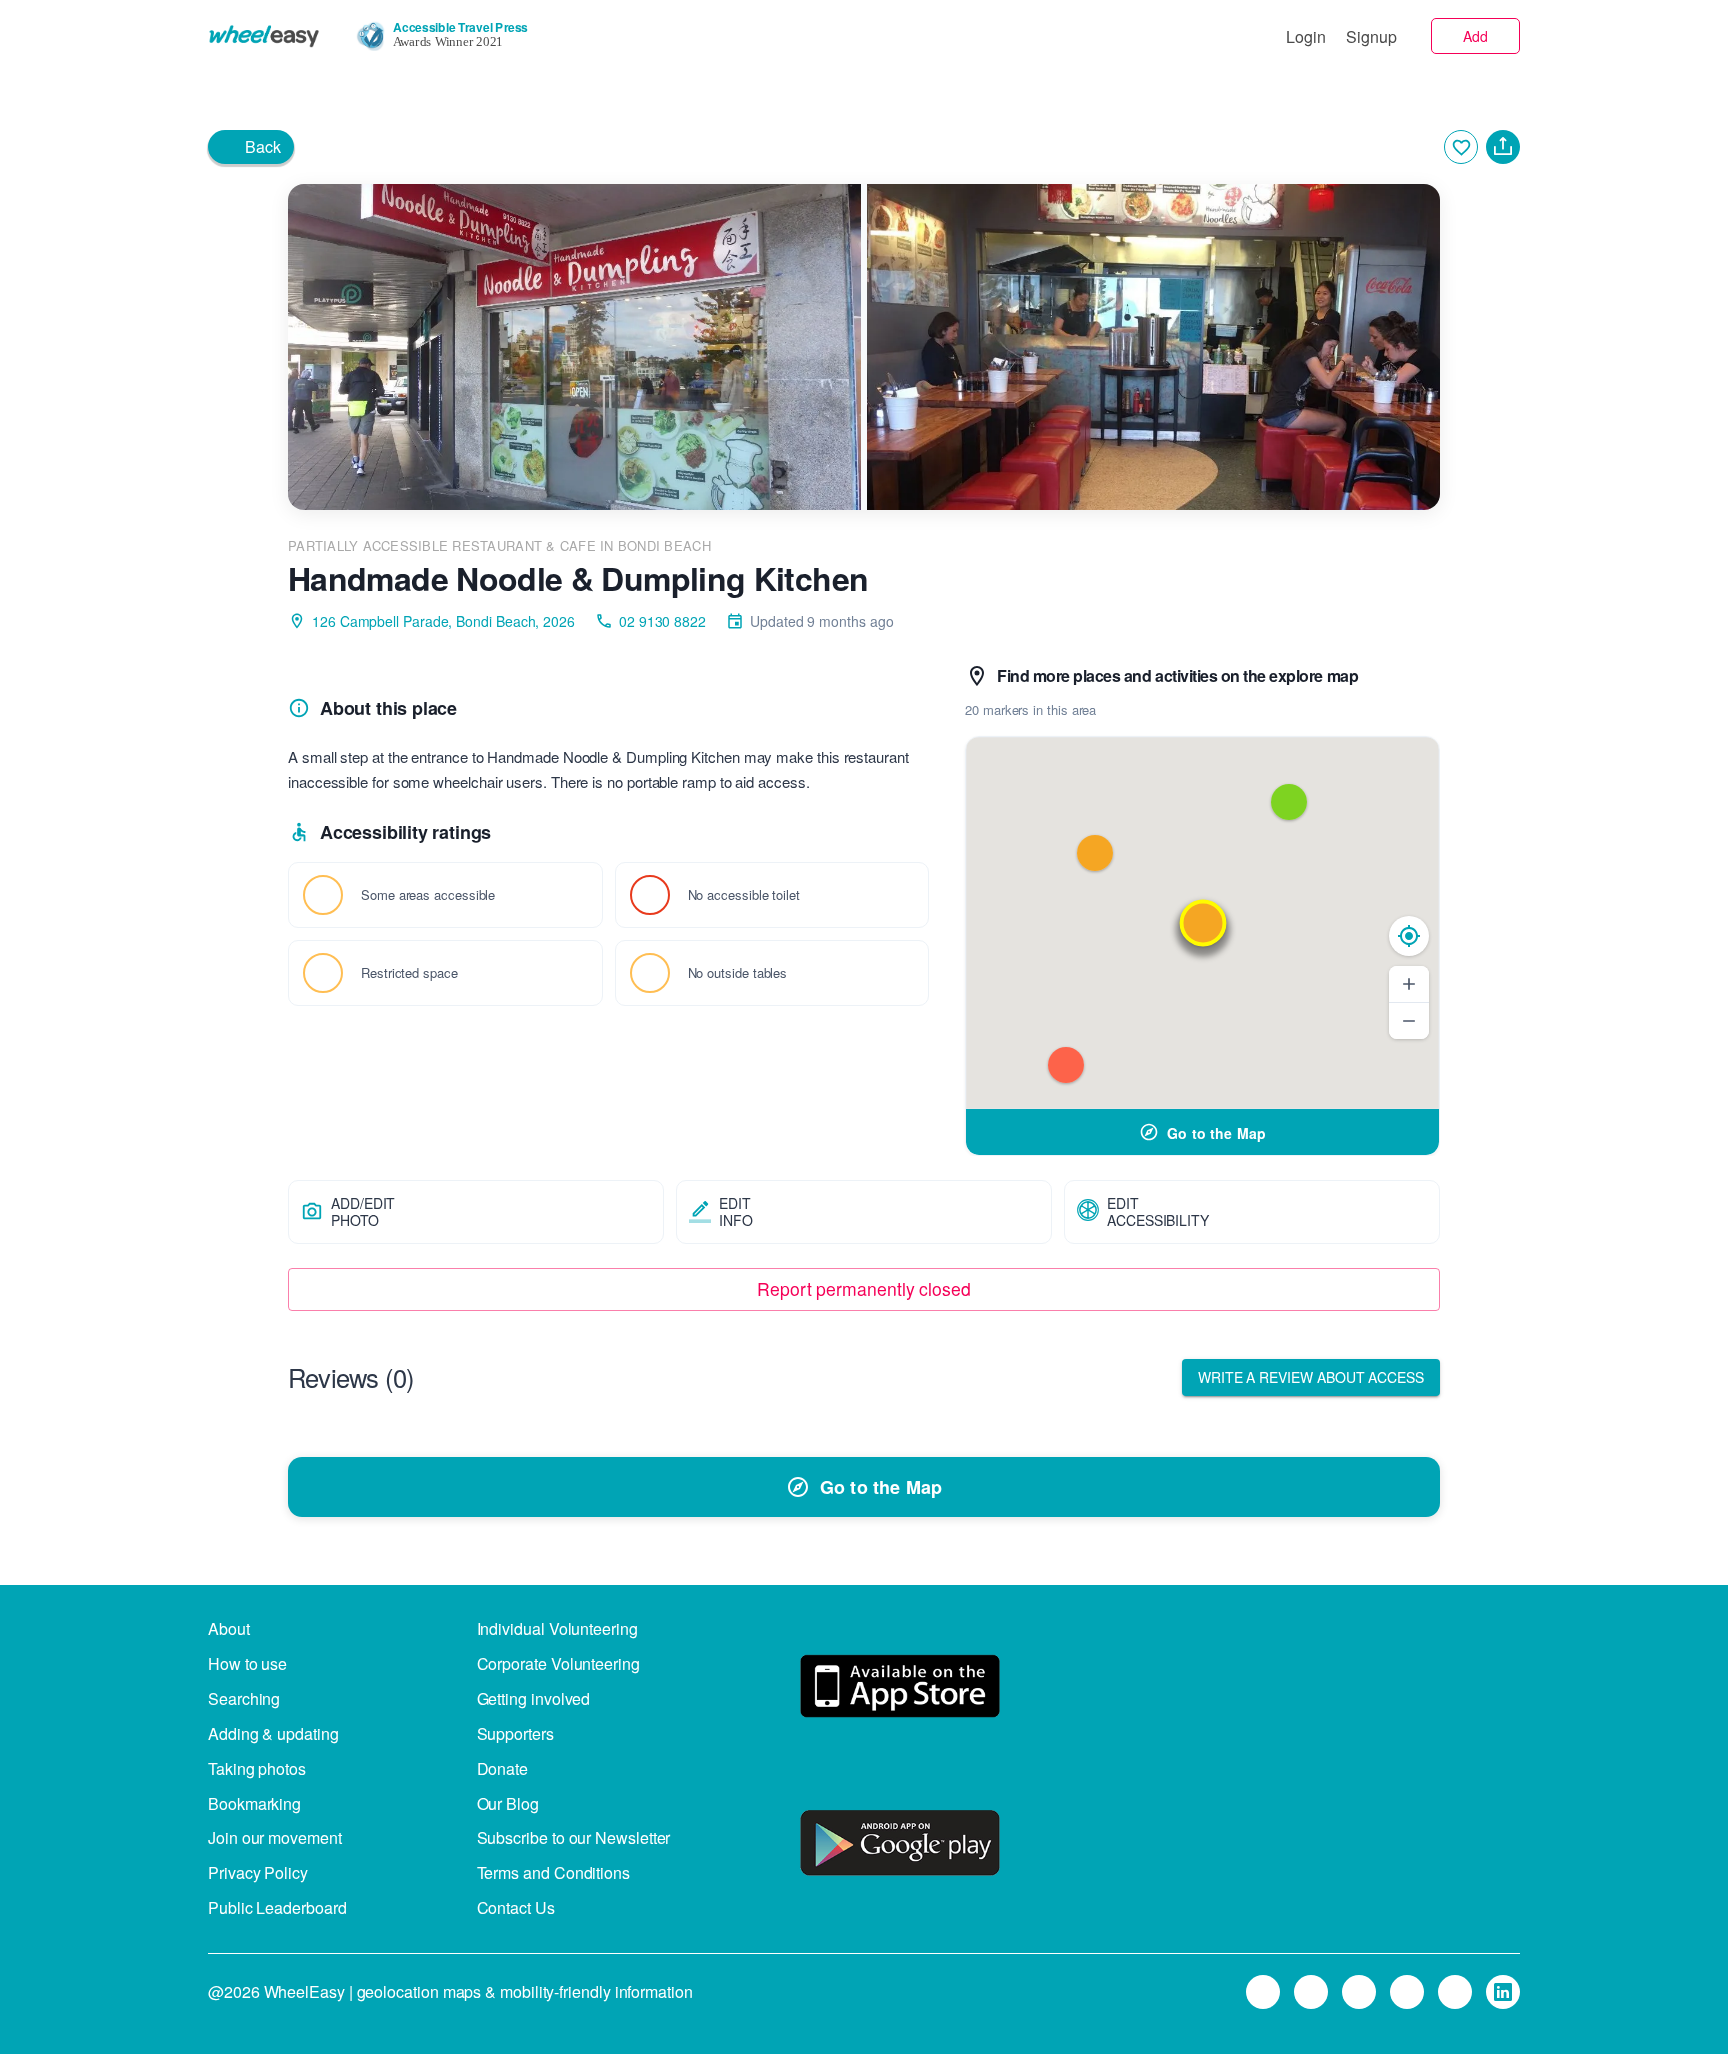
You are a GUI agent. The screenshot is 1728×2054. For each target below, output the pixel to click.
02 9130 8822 (662, 621)
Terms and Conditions (553, 1872)
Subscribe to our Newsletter (574, 1837)
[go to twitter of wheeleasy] (1311, 1992)
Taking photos (257, 1768)
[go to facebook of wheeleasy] (1359, 1992)
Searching (244, 1698)
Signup (1371, 36)
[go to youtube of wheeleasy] (1455, 1992)
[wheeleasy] (264, 36)
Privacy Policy (258, 1872)
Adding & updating (273, 1733)
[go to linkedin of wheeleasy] (1503, 1992)
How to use (247, 1663)
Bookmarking (254, 1803)
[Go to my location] (1409, 936)
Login (1306, 36)
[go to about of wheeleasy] (900, 1689)
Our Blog (508, 1803)
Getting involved (534, 1698)
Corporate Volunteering (558, 1663)
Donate (503, 1768)
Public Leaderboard (277, 1907)
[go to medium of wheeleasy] (1263, 1992)
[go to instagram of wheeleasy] (1407, 1992)
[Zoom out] (1409, 1021)
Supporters (515, 1733)
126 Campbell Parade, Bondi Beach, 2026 (443, 621)
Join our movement (275, 1837)
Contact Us (516, 1907)
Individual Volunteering (557, 1628)
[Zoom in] (1409, 984)
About (229, 1628)
